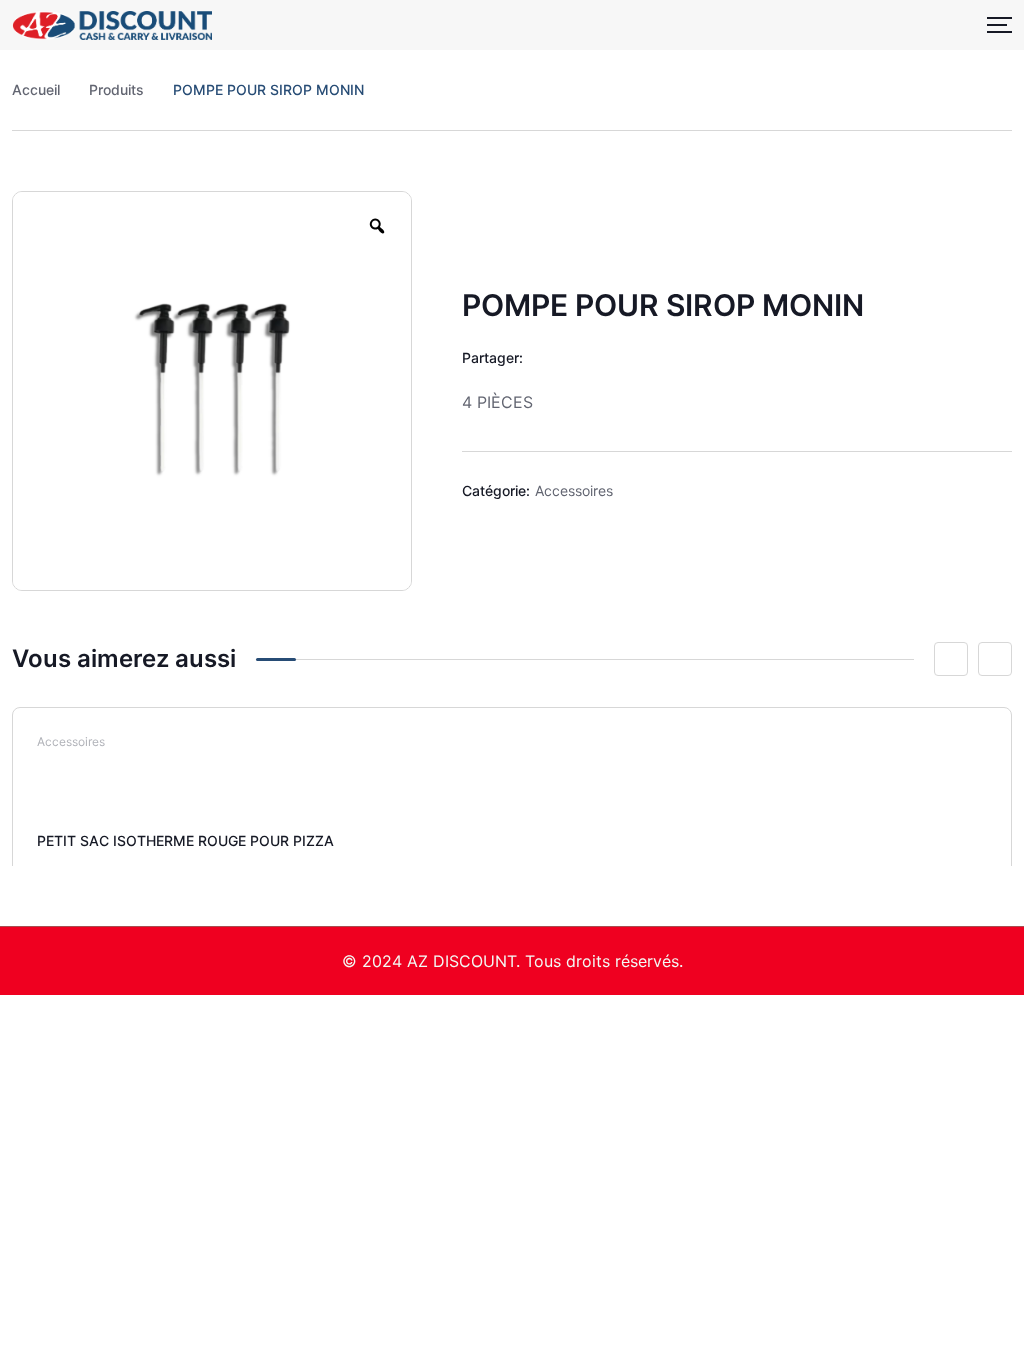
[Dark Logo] (112, 25)
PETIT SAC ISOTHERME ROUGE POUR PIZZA (185, 840)
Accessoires (574, 490)
